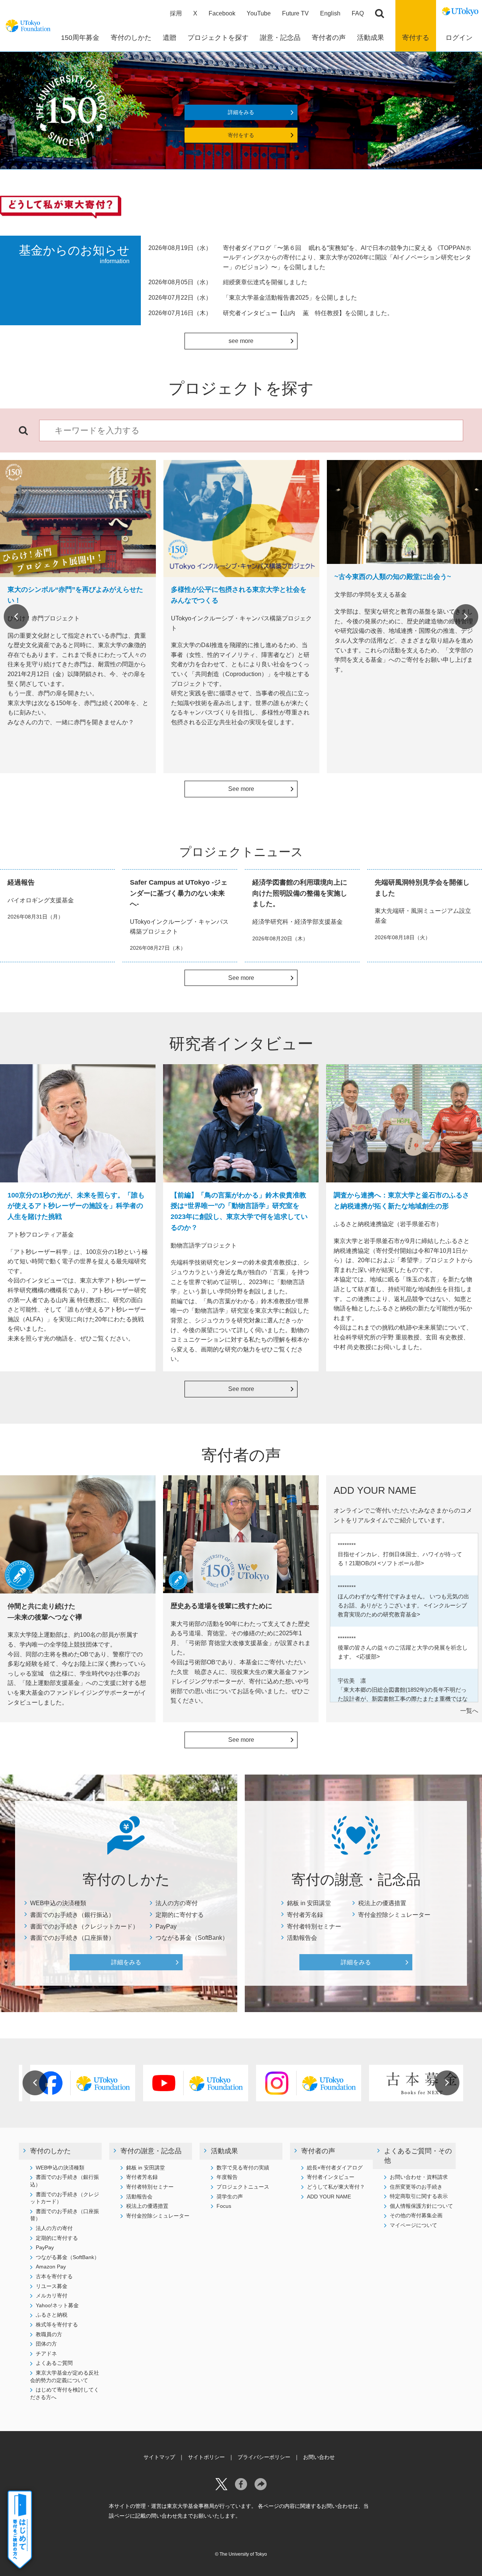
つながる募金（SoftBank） (192, 1938)
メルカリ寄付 (52, 2296)
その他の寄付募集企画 (416, 2215)
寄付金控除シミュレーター (394, 1915)
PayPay (166, 1926)
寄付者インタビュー (331, 2177)
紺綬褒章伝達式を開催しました (265, 282)
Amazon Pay (51, 2267)
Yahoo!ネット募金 (57, 2305)
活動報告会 (302, 1938)
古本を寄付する (54, 2276)
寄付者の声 (318, 2151)
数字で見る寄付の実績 (243, 2168)
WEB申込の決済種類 (58, 1903)
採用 (176, 13)
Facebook (222, 13)
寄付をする (241, 135)
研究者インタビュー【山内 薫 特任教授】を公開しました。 (308, 313)
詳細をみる (241, 112)
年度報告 (227, 2177)
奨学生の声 (230, 2197)
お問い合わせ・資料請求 (419, 2177)
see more (241, 341)
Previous (16, 617)
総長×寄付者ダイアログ (335, 2168)
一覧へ (469, 1711)
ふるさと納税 (52, 2315)
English (330, 13)
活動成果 (224, 2151)
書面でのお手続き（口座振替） (72, 1938)
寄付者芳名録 (305, 1915)
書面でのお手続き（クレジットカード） (84, 1926)
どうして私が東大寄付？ (336, 2187)
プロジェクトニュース (243, 2187)
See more (241, 789)
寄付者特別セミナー (314, 1926)
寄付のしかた (50, 2151)
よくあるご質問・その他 (418, 2156)
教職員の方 (49, 2334)
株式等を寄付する (57, 2325)
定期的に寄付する (180, 1915)
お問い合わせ (319, 2457)
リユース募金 (52, 2286)
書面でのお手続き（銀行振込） (72, 1915)
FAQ (358, 13)
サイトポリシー (206, 2457)
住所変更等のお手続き (416, 2187)
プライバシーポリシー (264, 2457)
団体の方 (46, 2344)
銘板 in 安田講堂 (309, 1903)
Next (466, 617)
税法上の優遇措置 (382, 1903)
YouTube (259, 13)
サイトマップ (159, 2457)
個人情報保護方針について (421, 2206)
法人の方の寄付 (177, 1903)
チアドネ (46, 2354)
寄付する (416, 38)
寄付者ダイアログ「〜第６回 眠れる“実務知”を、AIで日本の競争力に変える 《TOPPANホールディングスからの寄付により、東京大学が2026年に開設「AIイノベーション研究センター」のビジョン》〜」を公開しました (347, 257)
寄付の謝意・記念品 (151, 2151)
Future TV (295, 13)
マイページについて (413, 2225)
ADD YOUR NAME (329, 2197)
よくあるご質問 (54, 2363)
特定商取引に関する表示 (419, 2196)
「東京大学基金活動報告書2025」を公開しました (290, 298)
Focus (224, 2206)
